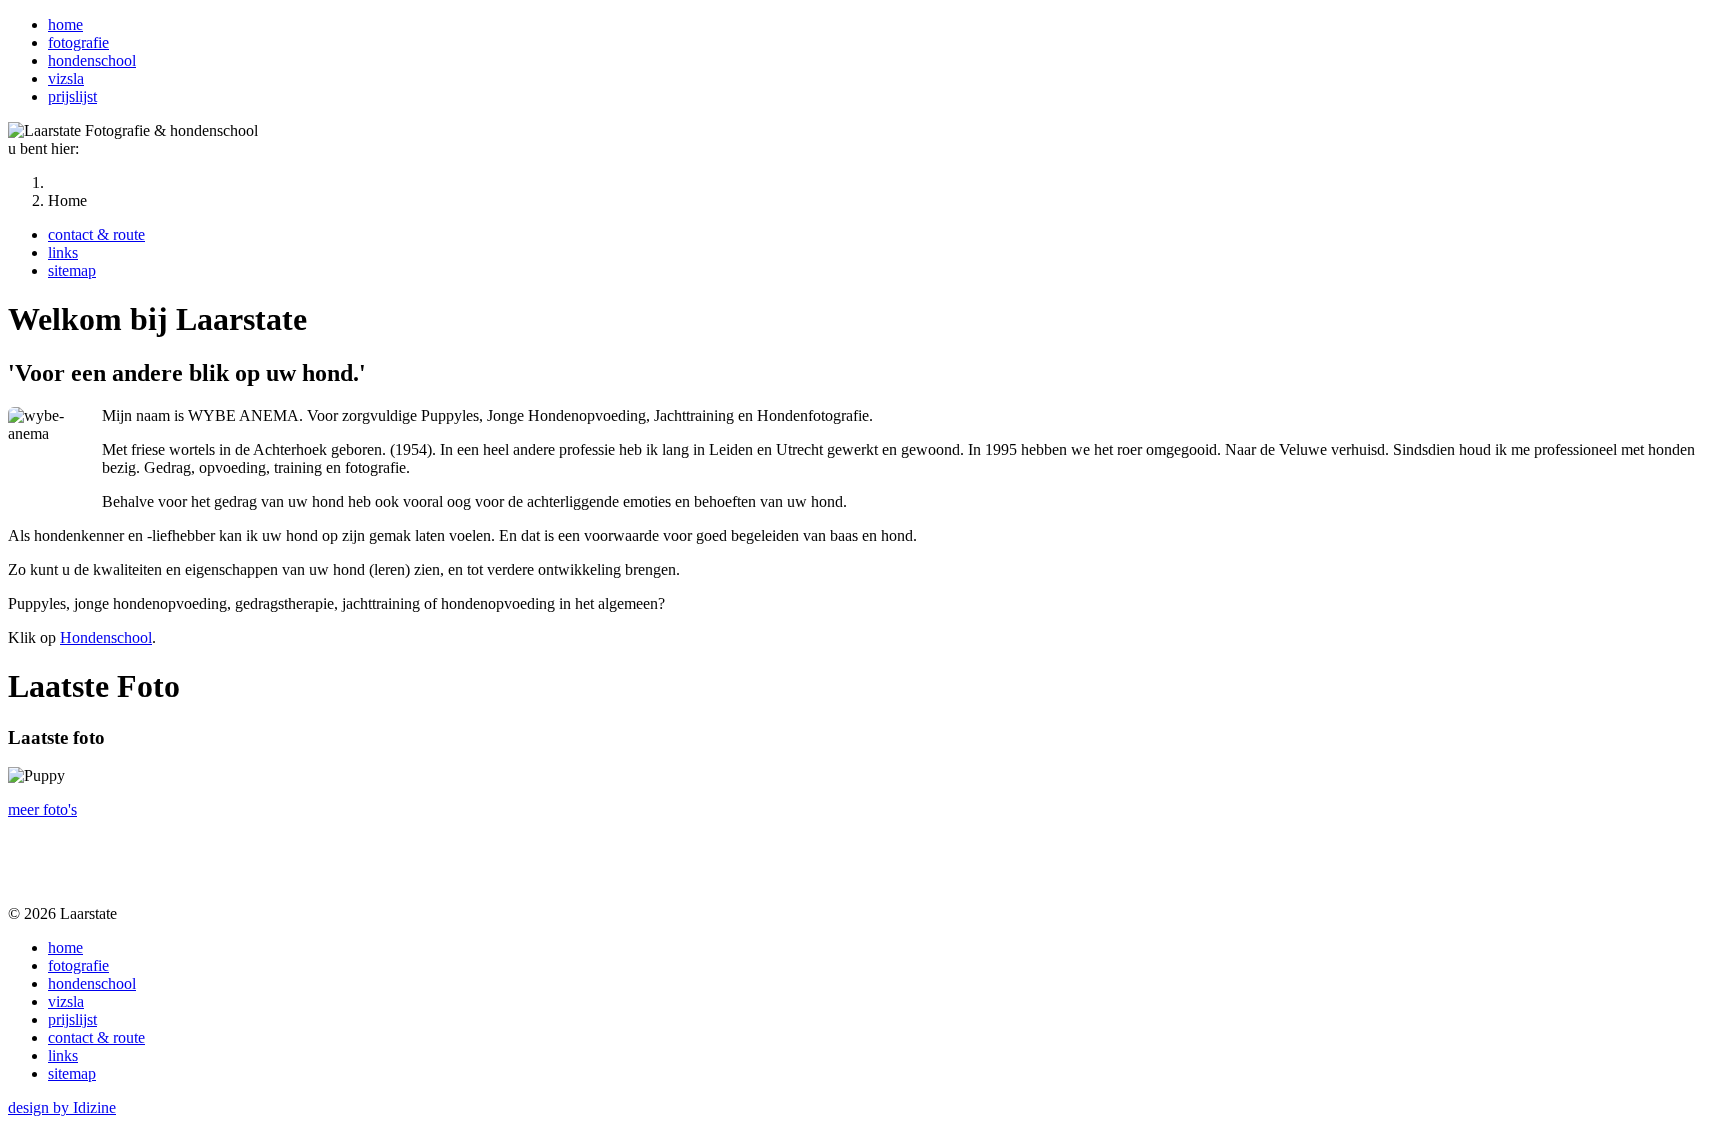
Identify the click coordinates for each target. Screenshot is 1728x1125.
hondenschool (92, 60)
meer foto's (42, 809)
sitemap (72, 270)
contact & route (96, 234)
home (65, 24)
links (63, 252)
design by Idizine (62, 1107)
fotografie (78, 42)
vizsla (66, 78)
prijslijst (72, 96)
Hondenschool (106, 637)
